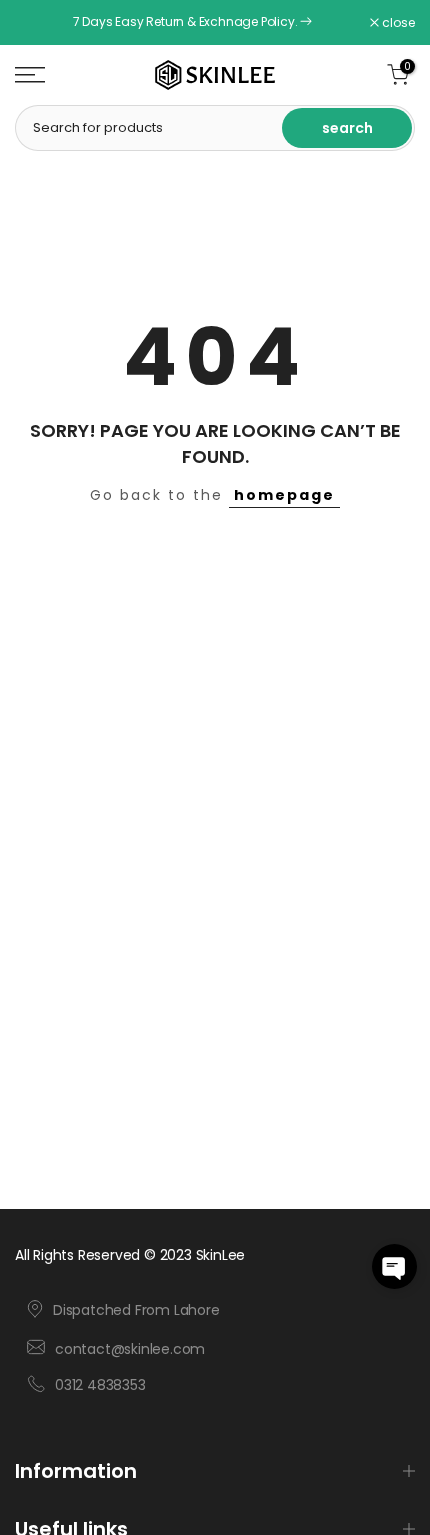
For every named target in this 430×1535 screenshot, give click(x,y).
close (397, 23)
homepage (284, 495)
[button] (394, 1266)
